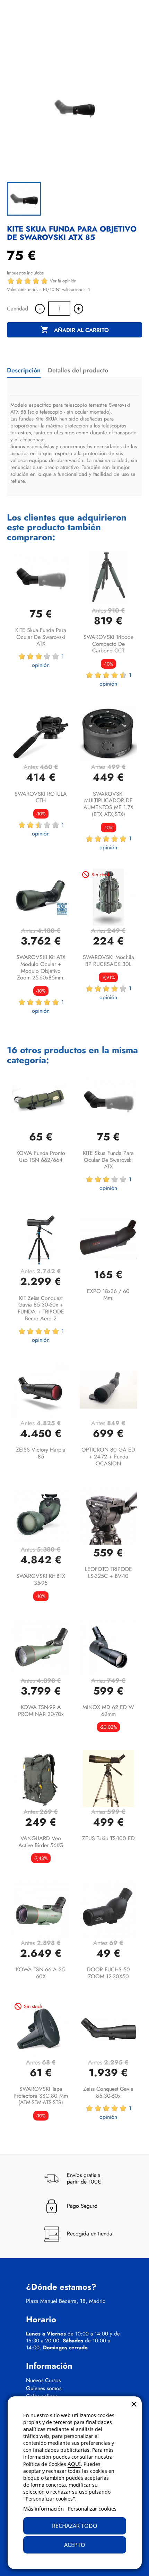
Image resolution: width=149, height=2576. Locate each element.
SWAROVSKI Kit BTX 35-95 (41, 1579)
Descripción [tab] (24, 370)
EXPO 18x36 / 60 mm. (108, 1295)
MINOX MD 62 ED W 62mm (108, 1711)
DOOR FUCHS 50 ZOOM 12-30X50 (108, 1973)
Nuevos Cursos (43, 2380)
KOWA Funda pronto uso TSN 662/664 (41, 1156)
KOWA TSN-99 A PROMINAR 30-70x (41, 1711)
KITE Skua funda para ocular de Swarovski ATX (41, 637)
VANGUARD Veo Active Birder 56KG (41, 1842)
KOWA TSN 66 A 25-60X (41, 1973)
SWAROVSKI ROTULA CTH (41, 797)
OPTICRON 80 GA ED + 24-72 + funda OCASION (108, 1457)
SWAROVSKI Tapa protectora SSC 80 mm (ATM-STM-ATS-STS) (41, 2096)
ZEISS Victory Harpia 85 (41, 1453)
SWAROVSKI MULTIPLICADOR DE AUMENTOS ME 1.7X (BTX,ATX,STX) (108, 804)
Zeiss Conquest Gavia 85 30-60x (108, 2092)
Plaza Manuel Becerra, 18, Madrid (66, 2301)
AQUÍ (74, 2464)
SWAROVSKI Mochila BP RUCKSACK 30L (108, 961)
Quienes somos (44, 2388)
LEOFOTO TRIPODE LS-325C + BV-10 (108, 1572)
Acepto (75, 2545)
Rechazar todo (75, 2526)
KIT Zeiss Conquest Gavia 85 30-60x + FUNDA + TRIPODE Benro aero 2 (41, 1308)
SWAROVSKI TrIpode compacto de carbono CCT (108, 644)
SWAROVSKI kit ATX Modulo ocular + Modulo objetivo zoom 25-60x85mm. (41, 967)
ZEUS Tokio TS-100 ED (108, 1838)
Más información (43, 2509)
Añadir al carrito (75, 330)
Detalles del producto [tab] (78, 370)
